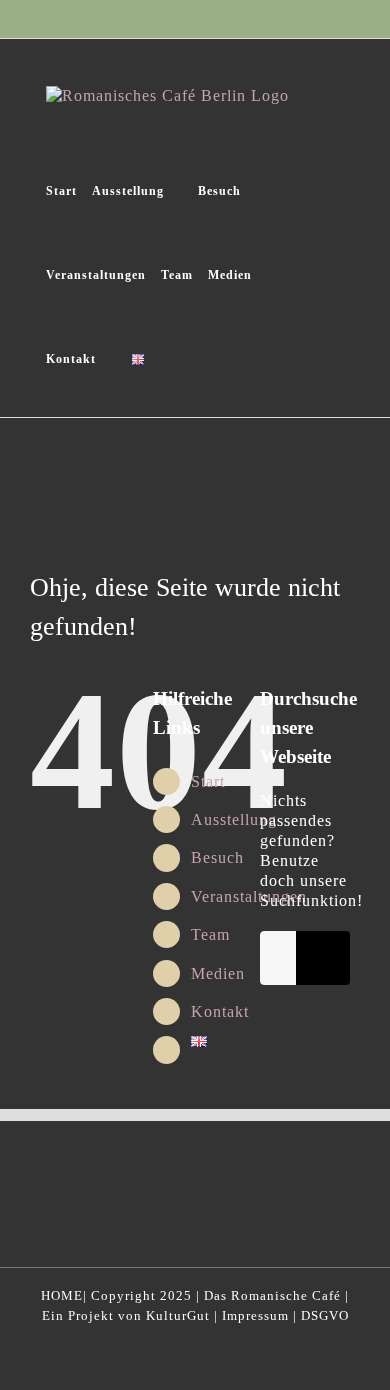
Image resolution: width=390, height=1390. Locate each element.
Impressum (255, 1315)
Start (208, 781)
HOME (62, 1295)
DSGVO (325, 1315)
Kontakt (220, 1011)
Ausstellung (234, 819)
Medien (218, 973)
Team (210, 934)
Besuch (217, 857)
